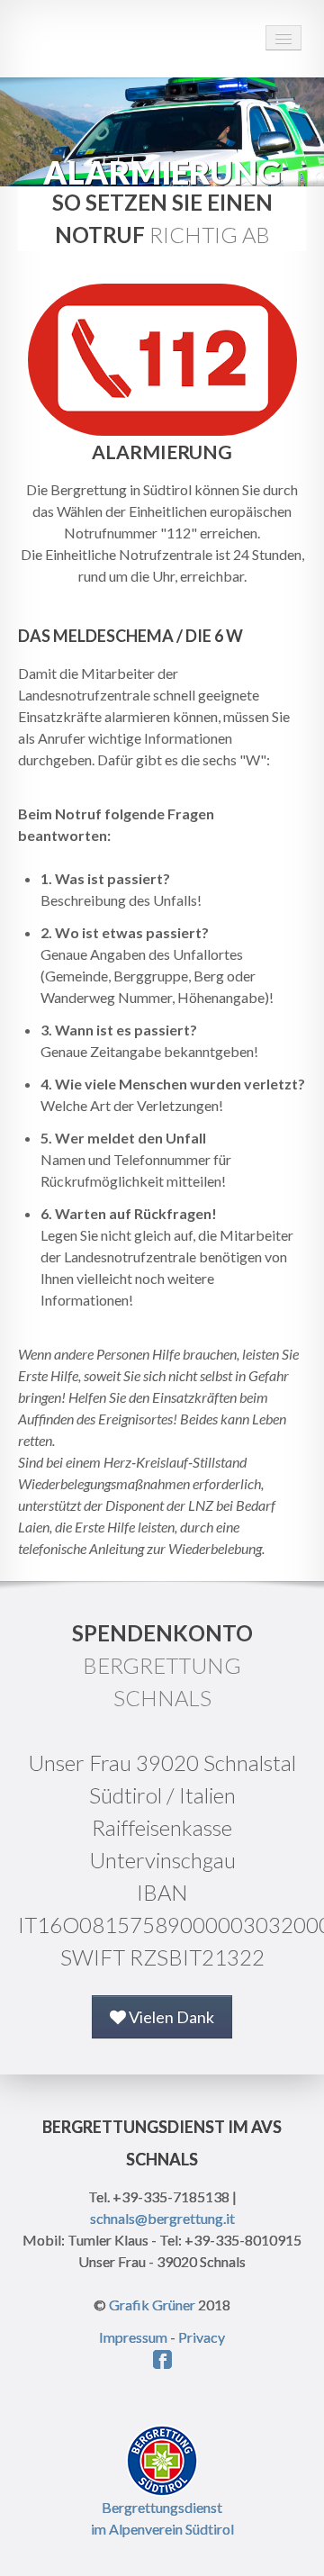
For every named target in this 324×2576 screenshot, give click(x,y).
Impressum (133, 2337)
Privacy (202, 2337)
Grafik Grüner (152, 2305)
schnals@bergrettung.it (162, 2218)
